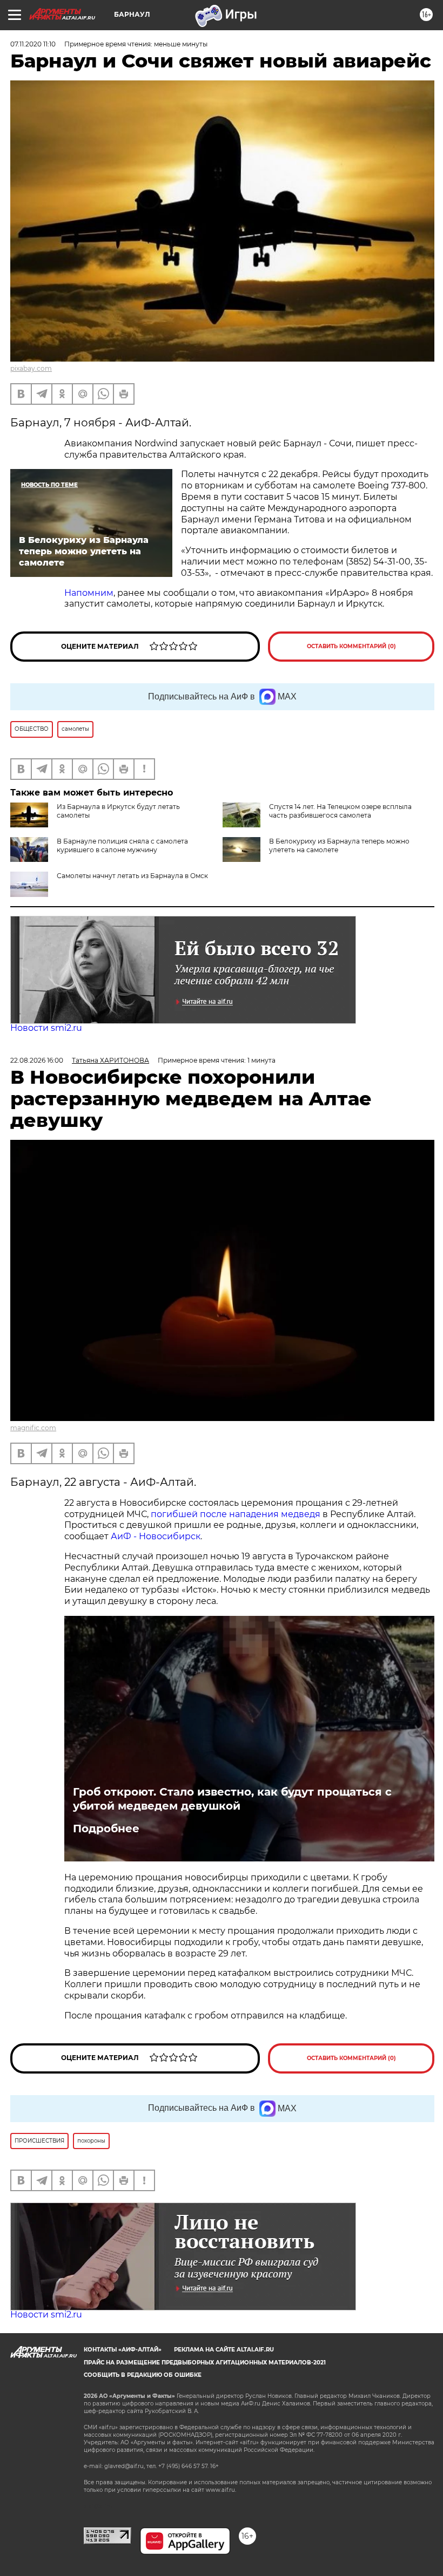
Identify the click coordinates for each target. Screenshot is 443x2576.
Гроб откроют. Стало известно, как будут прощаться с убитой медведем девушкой (232, 1799)
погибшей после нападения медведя (237, 1514)
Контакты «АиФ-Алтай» (123, 2350)
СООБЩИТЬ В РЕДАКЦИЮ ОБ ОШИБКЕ (143, 2375)
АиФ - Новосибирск (156, 1536)
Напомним (89, 593)
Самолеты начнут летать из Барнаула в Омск (132, 876)
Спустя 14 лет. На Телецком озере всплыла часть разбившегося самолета (340, 811)
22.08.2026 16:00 (37, 1060)
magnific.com (33, 1428)
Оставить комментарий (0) (351, 646)
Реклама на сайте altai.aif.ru (224, 2350)
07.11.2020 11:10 (33, 44)
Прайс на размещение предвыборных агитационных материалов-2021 (205, 2363)
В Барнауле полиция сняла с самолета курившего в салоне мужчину (122, 845)
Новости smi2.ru (46, 1028)
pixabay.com (31, 368)
